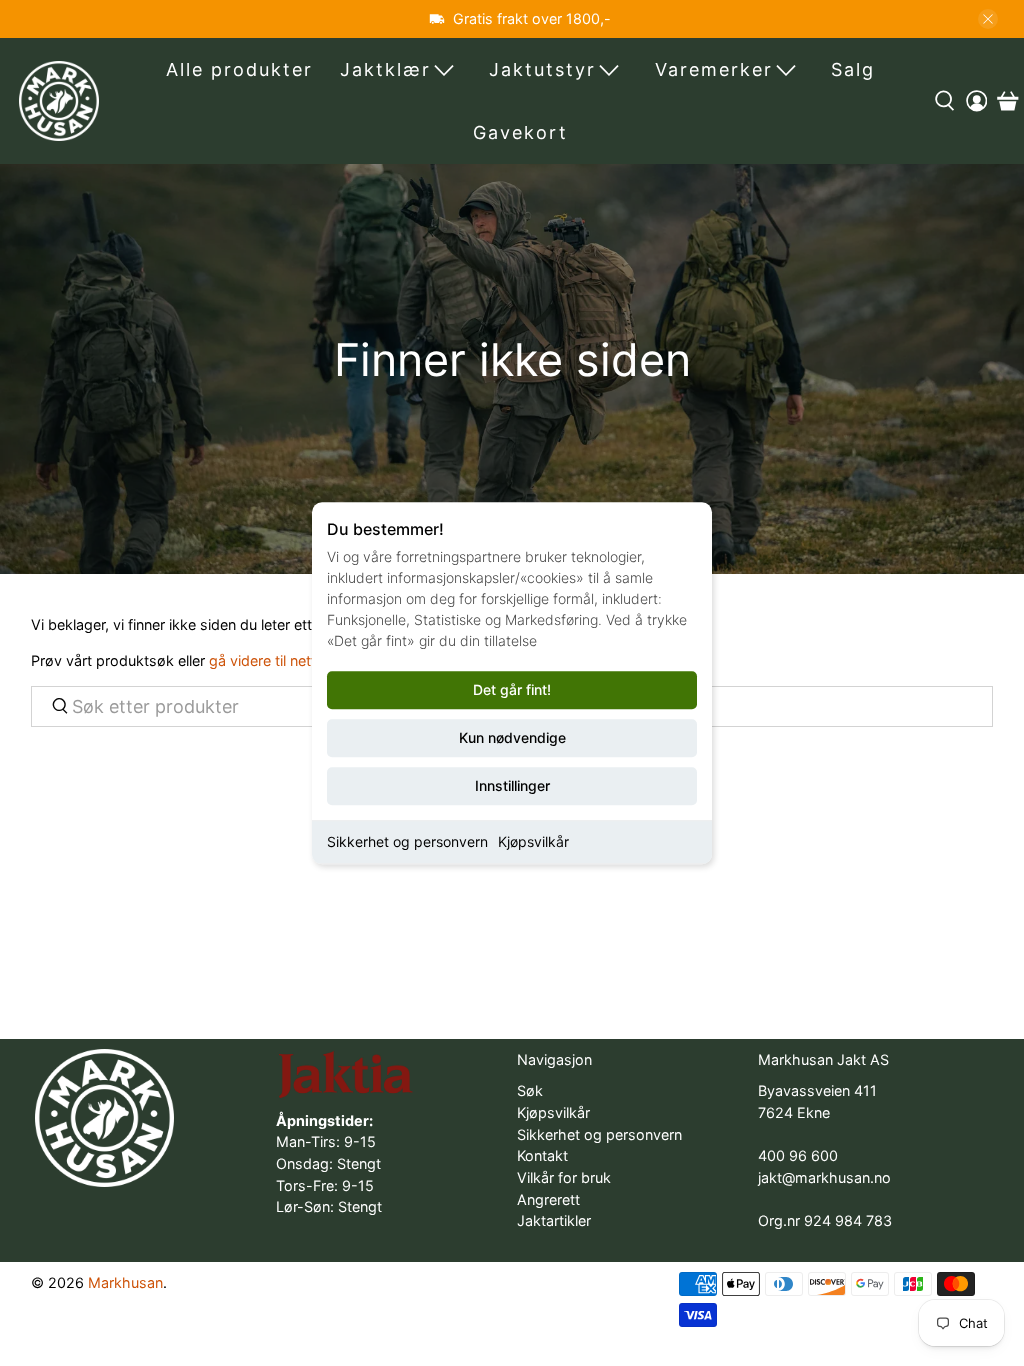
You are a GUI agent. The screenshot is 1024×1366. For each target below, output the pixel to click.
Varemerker (714, 69)
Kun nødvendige (512, 737)
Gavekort (520, 132)
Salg (853, 69)
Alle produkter (239, 69)
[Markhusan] (59, 101)
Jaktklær (385, 69)
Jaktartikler (554, 1220)
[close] (988, 19)
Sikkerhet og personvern (407, 841)
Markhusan (125, 1282)
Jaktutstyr (542, 69)
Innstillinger (512, 785)
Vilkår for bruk (564, 1177)
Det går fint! (512, 689)
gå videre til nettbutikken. (293, 660)
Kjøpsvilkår (533, 841)
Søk (530, 1090)
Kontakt (542, 1155)
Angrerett (548, 1199)
